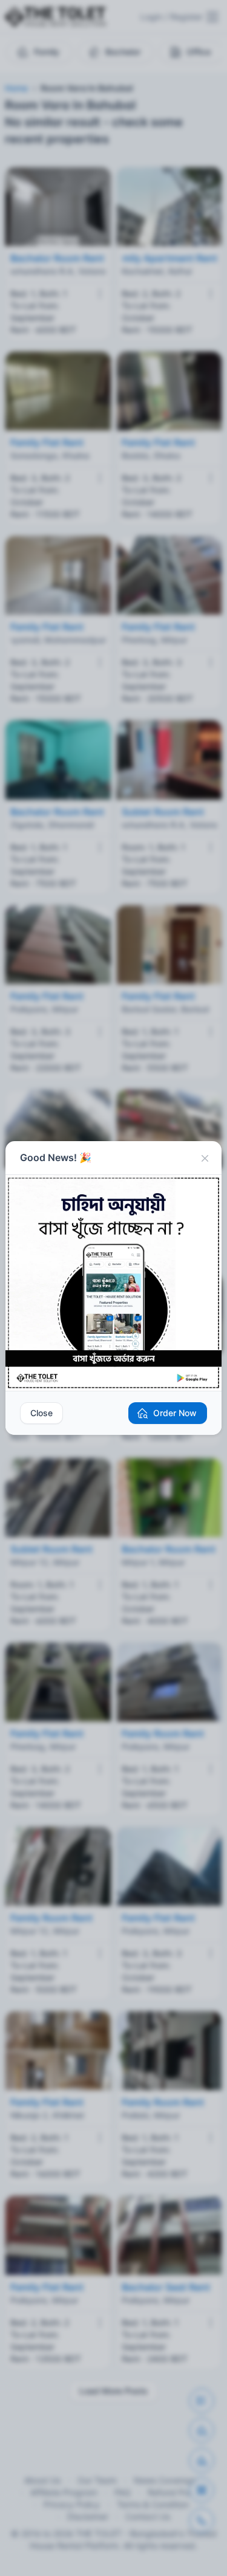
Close (41, 1413)
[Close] (205, 1158)
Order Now (175, 1413)
